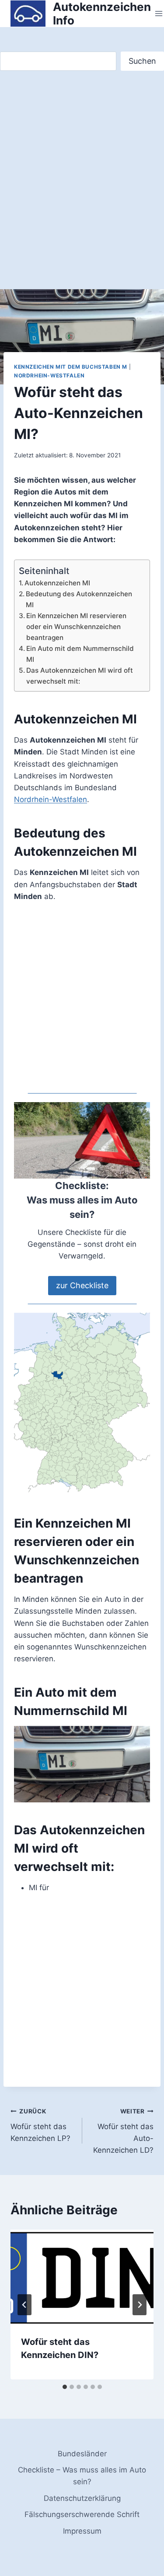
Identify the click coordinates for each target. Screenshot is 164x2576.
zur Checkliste (82, 1285)
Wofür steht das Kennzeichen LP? (40, 2125)
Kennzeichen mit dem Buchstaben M (71, 367)
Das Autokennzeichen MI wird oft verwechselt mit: (80, 676)
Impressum (82, 2531)
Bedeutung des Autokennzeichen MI (79, 599)
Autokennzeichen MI (57, 583)
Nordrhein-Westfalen (49, 375)
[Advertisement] (82, 189)
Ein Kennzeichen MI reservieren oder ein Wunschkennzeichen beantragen (76, 626)
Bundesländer (82, 2454)
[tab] (65, 2387)
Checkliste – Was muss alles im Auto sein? (82, 2476)
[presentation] (82, 2277)
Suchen (142, 61)
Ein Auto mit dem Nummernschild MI (80, 654)
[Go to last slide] (24, 2305)
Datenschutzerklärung (82, 2498)
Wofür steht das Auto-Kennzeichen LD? (123, 2131)
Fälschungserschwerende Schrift (82, 2514)
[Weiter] (140, 2305)
